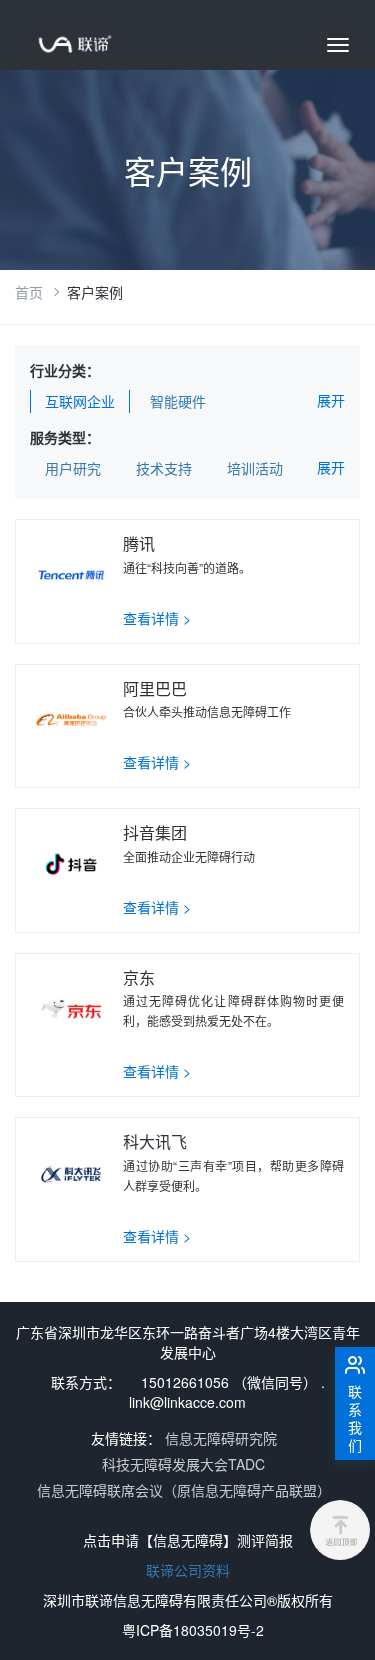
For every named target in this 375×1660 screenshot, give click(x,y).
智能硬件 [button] (178, 401)
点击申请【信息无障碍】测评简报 (188, 1540)
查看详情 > (157, 618)
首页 (29, 292)
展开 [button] (331, 400)
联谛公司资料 (188, 1570)
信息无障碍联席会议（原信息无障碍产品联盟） (184, 1490)
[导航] (338, 45)
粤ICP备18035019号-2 (193, 1630)
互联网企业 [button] (80, 401)
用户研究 (73, 468)
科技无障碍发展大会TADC (183, 1464)
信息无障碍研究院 (221, 1438)
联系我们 (355, 1418)
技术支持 (164, 468)
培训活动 (255, 468)
